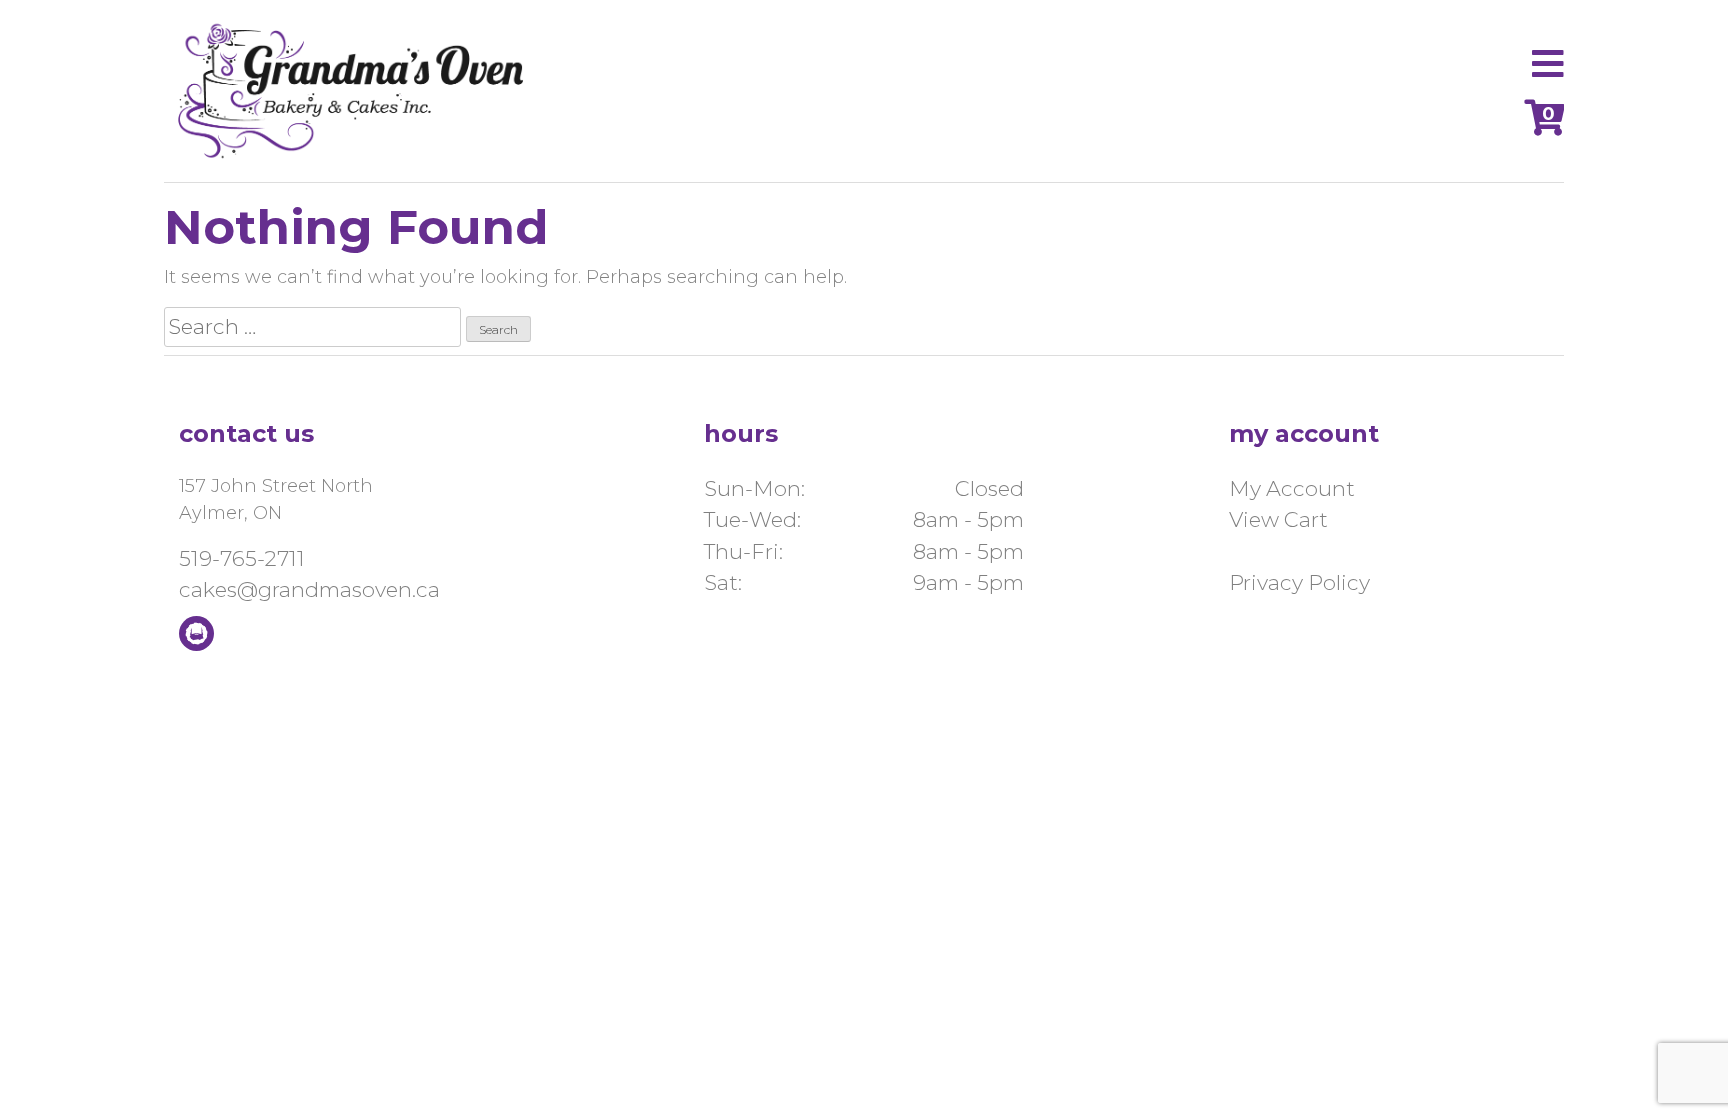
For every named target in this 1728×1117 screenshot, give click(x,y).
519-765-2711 (242, 558)
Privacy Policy (1299, 582)
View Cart (1278, 519)
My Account (1292, 488)
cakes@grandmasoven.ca (309, 589)
